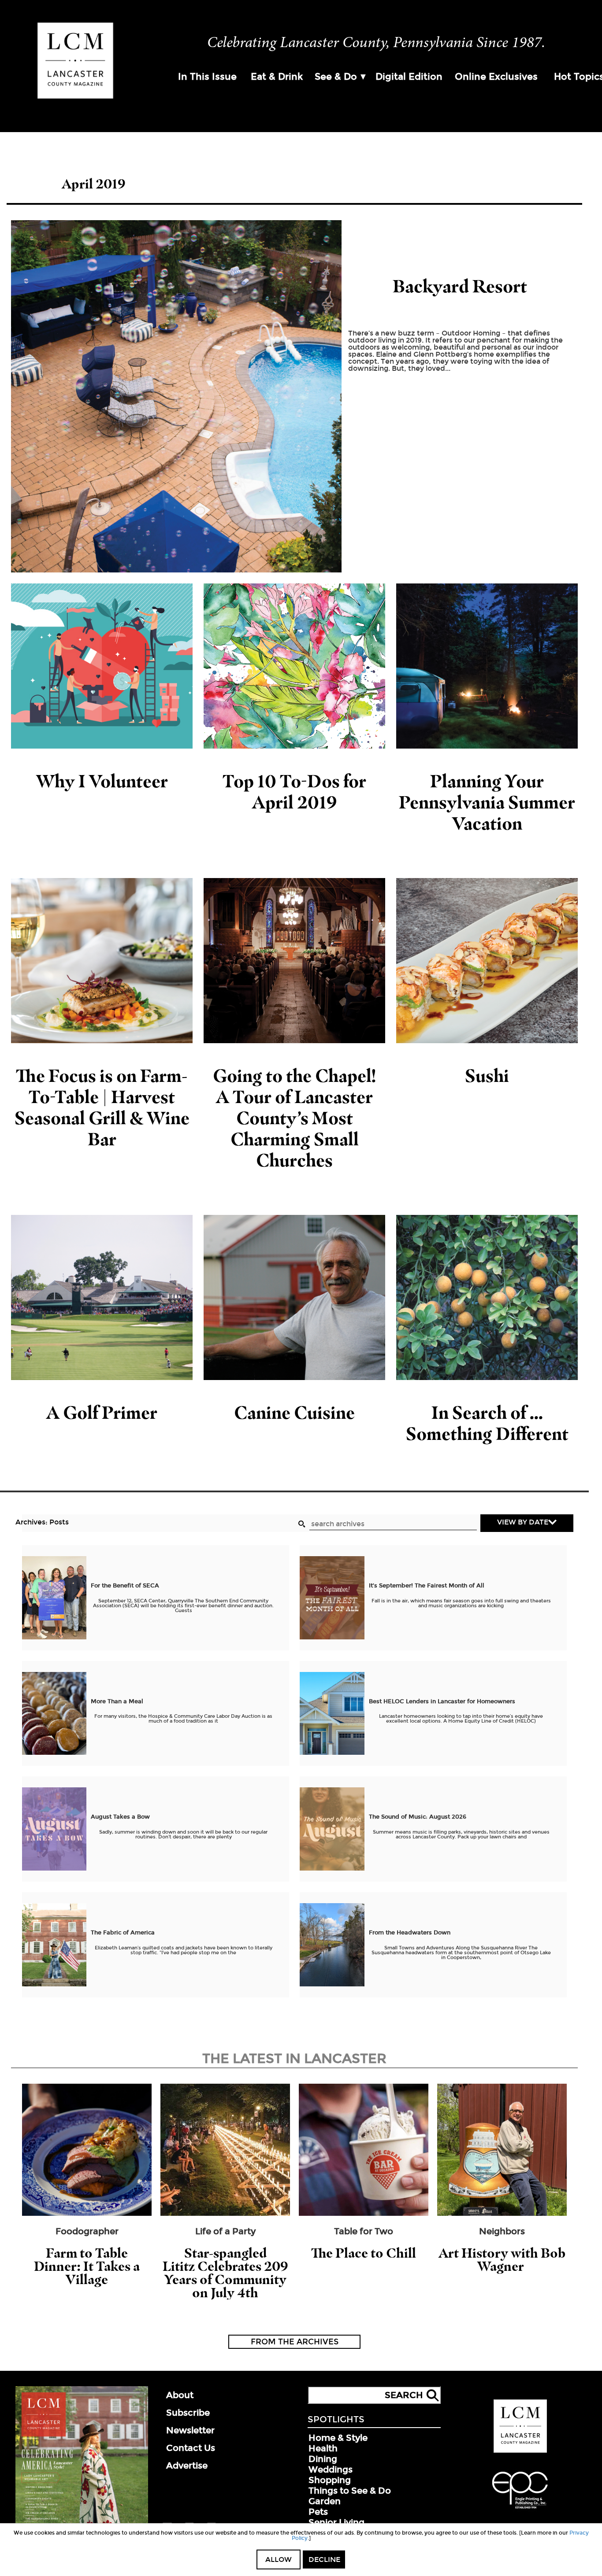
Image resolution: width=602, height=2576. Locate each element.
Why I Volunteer (102, 781)
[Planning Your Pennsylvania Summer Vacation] (487, 666)
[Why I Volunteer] (102, 666)
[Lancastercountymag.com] (520, 2451)
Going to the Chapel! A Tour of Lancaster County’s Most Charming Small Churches (294, 1118)
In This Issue (207, 77)
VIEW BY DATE (523, 1522)
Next (591, 2163)
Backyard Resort (460, 286)
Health (323, 2448)
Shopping (330, 2480)
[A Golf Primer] (102, 1297)
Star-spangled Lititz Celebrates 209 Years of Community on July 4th (225, 2273)
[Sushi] (487, 961)
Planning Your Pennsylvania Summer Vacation (487, 802)
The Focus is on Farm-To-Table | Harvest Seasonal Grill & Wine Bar (102, 1107)
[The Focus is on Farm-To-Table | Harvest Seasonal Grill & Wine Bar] (102, 961)
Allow (279, 2559)
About (180, 2395)
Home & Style (338, 2438)
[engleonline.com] (520, 2510)
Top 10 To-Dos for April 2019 (294, 792)
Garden (325, 2501)
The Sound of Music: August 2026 (418, 1817)
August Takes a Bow (120, 1817)
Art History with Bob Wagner (502, 2260)
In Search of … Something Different (487, 1423)
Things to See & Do (350, 2491)
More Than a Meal (117, 1701)
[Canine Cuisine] (294, 1297)
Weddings (331, 2469)
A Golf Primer (102, 1412)
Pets (318, 2512)
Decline (324, 2559)
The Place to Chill (364, 2253)
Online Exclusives (496, 77)
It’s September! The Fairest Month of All (427, 1586)
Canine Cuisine (294, 1412)
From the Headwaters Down (410, 1933)
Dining (323, 2459)
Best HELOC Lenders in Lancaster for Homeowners (442, 1701)
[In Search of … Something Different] (487, 1297)
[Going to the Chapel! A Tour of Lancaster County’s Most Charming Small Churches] (294, 961)
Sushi (487, 1076)
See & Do (336, 77)
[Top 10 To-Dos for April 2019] (294, 666)
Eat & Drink (277, 77)
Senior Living (336, 2522)
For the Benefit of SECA (125, 1586)
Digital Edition (409, 77)
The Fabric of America (123, 1933)
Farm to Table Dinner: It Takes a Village (87, 2266)
